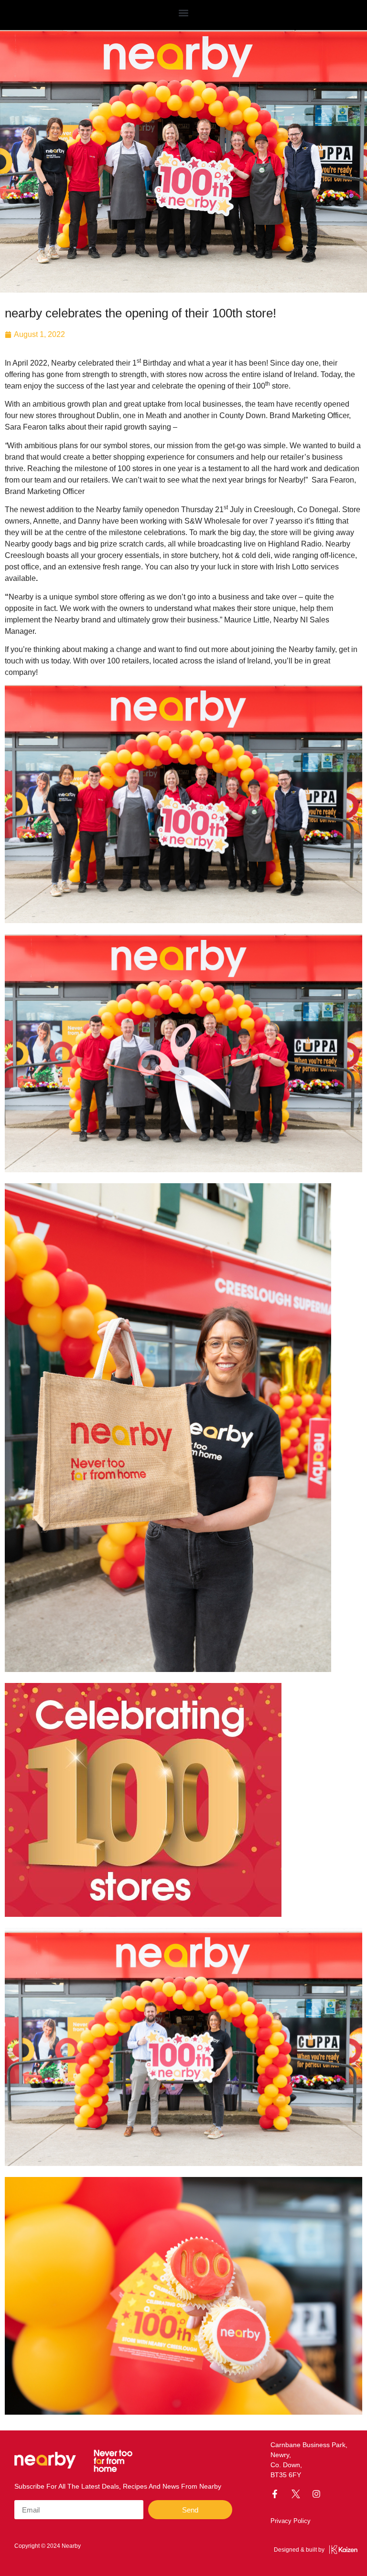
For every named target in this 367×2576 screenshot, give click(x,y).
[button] (184, 13)
